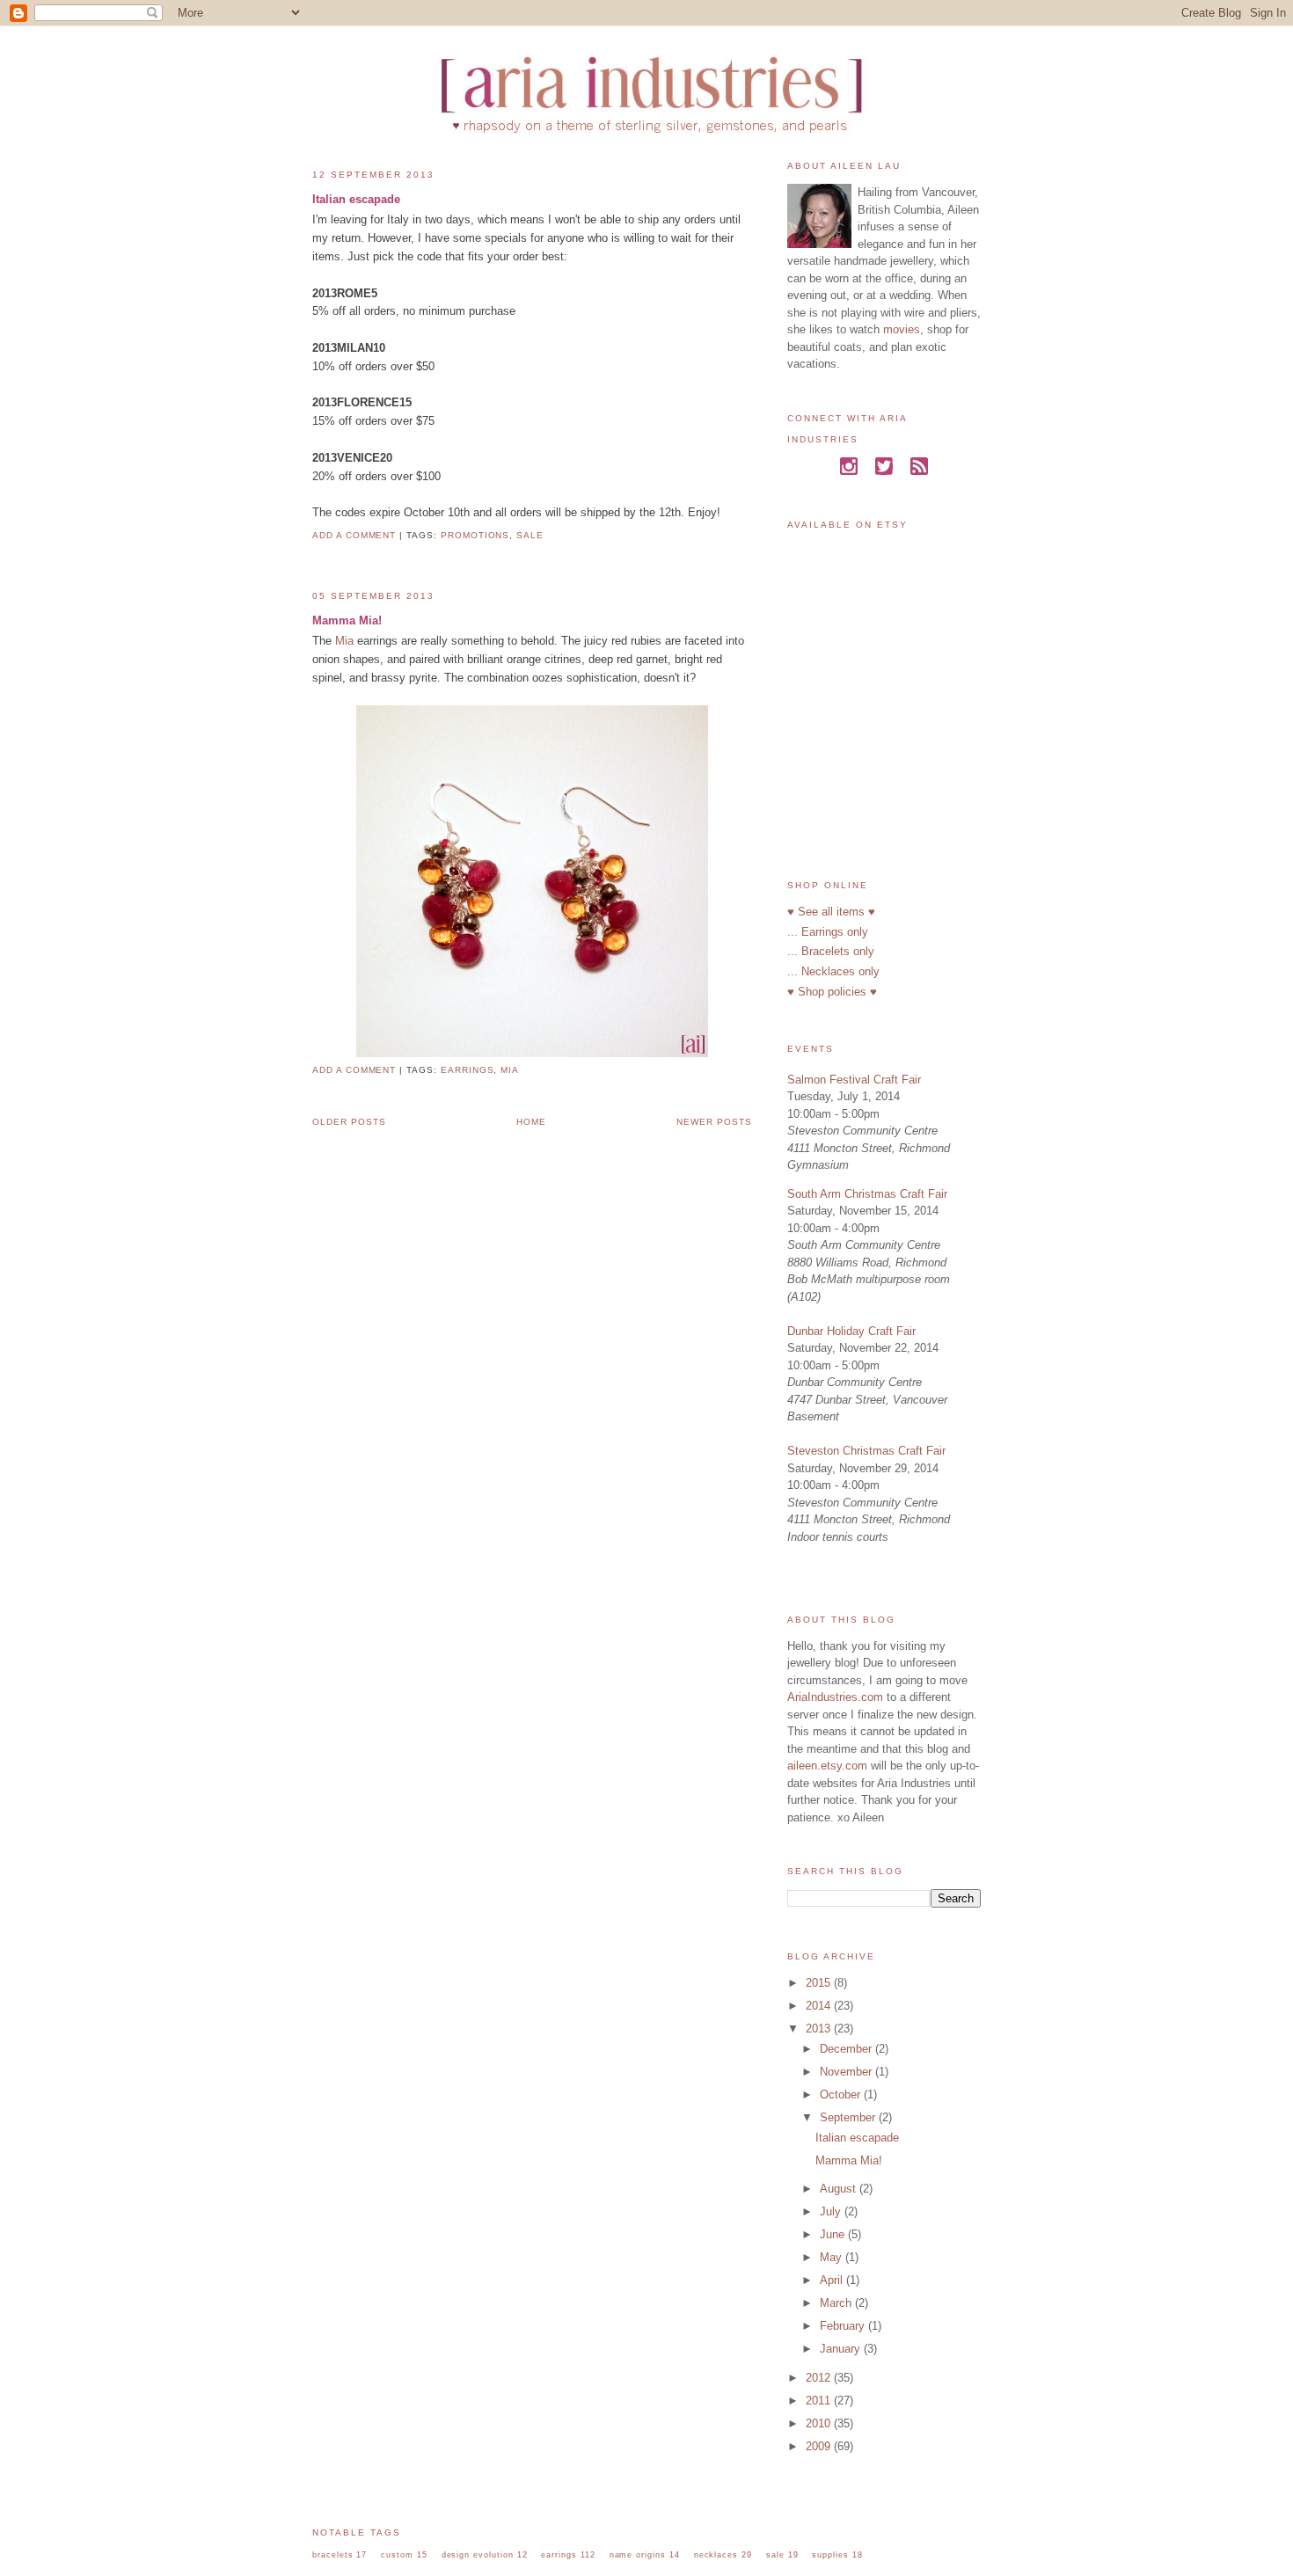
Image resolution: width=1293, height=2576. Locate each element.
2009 (820, 2446)
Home (531, 1122)
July (832, 2211)
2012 (820, 2378)
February (844, 2326)
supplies (830, 2554)
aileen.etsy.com (827, 1766)
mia (510, 1070)
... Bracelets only (831, 951)
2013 (820, 2029)
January (842, 2349)
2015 (820, 1983)
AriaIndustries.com (835, 1697)
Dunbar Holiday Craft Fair (851, 1331)
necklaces (716, 2554)
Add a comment (354, 535)
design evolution (478, 2554)
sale (530, 535)
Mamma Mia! (347, 620)
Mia (344, 641)
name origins (638, 2554)
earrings (468, 1070)
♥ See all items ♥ (831, 912)
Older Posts (349, 1122)
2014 (820, 2006)
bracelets (333, 2554)
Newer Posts (714, 1122)
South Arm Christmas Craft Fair (867, 1194)
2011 (820, 2401)
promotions (475, 535)
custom (397, 2554)
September (849, 2117)
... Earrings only (828, 932)
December (847, 2049)
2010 (820, 2423)
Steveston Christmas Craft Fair (866, 1451)
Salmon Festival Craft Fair (854, 1080)
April (833, 2280)
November (847, 2072)
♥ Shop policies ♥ (832, 992)
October (842, 2094)
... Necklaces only (833, 971)
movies (902, 329)
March (837, 2303)
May (833, 2257)
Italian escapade (356, 199)
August (840, 2189)
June (834, 2234)
